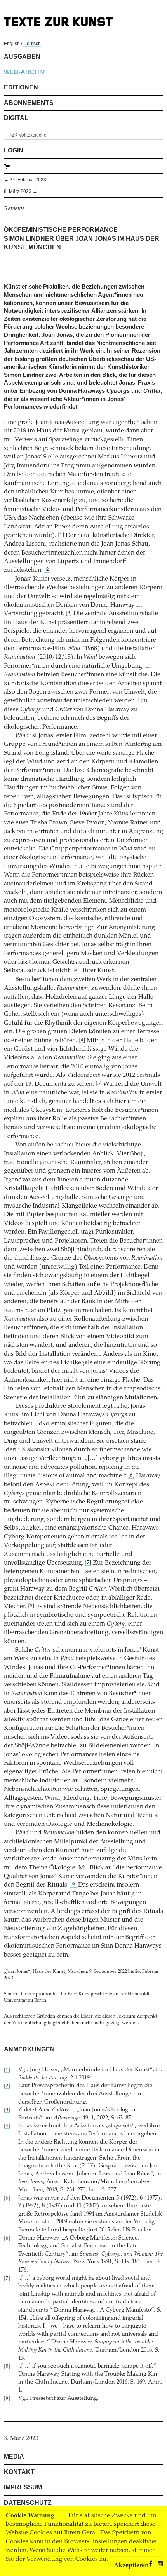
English (12, 44)
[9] (73, 1885)
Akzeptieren (131, 2565)
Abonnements (29, 103)
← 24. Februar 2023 (25, 180)
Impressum (23, 2487)
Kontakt (19, 2472)
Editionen (21, 87)
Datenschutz (28, 2503)
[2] (47, 570)
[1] (61, 535)
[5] (99, 1084)
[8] (31, 1606)
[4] (82, 1040)
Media (14, 2456)
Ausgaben (22, 57)
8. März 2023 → (21, 191)
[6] (131, 1476)
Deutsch (32, 44)
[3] (69, 613)
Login (14, 150)
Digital (16, 118)
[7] (88, 1563)
